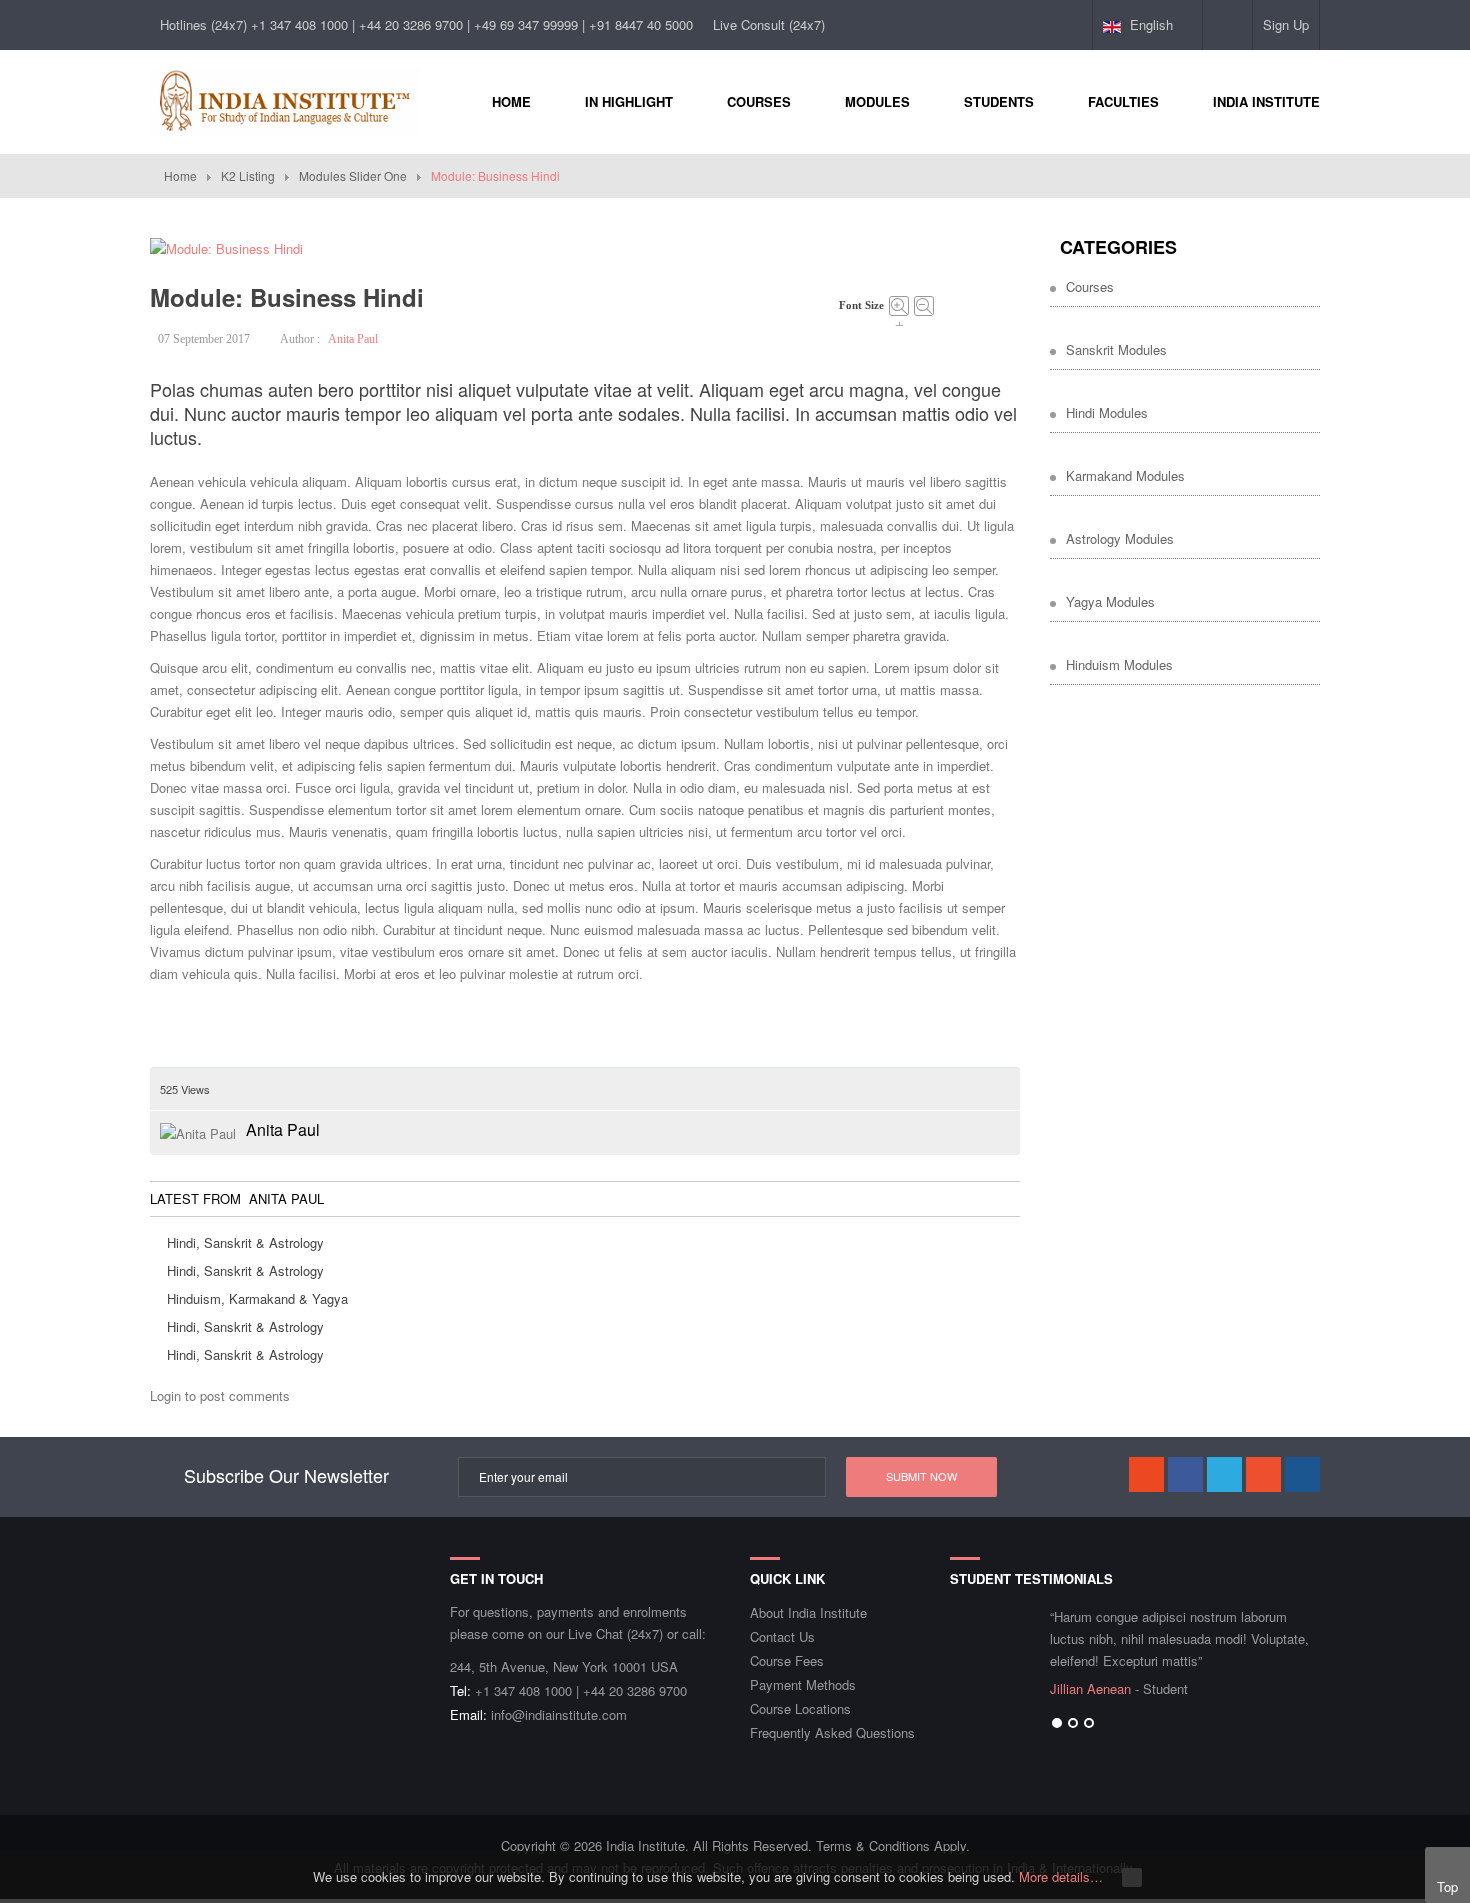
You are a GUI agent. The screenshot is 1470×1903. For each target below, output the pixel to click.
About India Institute (808, 1612)
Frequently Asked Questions (832, 1732)
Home (180, 175)
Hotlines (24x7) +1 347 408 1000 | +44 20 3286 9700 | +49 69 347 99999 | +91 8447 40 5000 (426, 24)
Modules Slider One (353, 175)
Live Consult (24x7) (769, 24)
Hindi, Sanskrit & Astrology (245, 1242)
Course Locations (800, 1708)
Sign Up (1286, 24)
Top (1447, 1886)
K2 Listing (248, 175)
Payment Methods (803, 1684)
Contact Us (782, 1636)
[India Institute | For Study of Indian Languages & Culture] (285, 99)
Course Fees (787, 1660)
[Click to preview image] (226, 246)
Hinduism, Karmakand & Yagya (257, 1298)
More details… (1061, 1876)
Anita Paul (353, 339)
